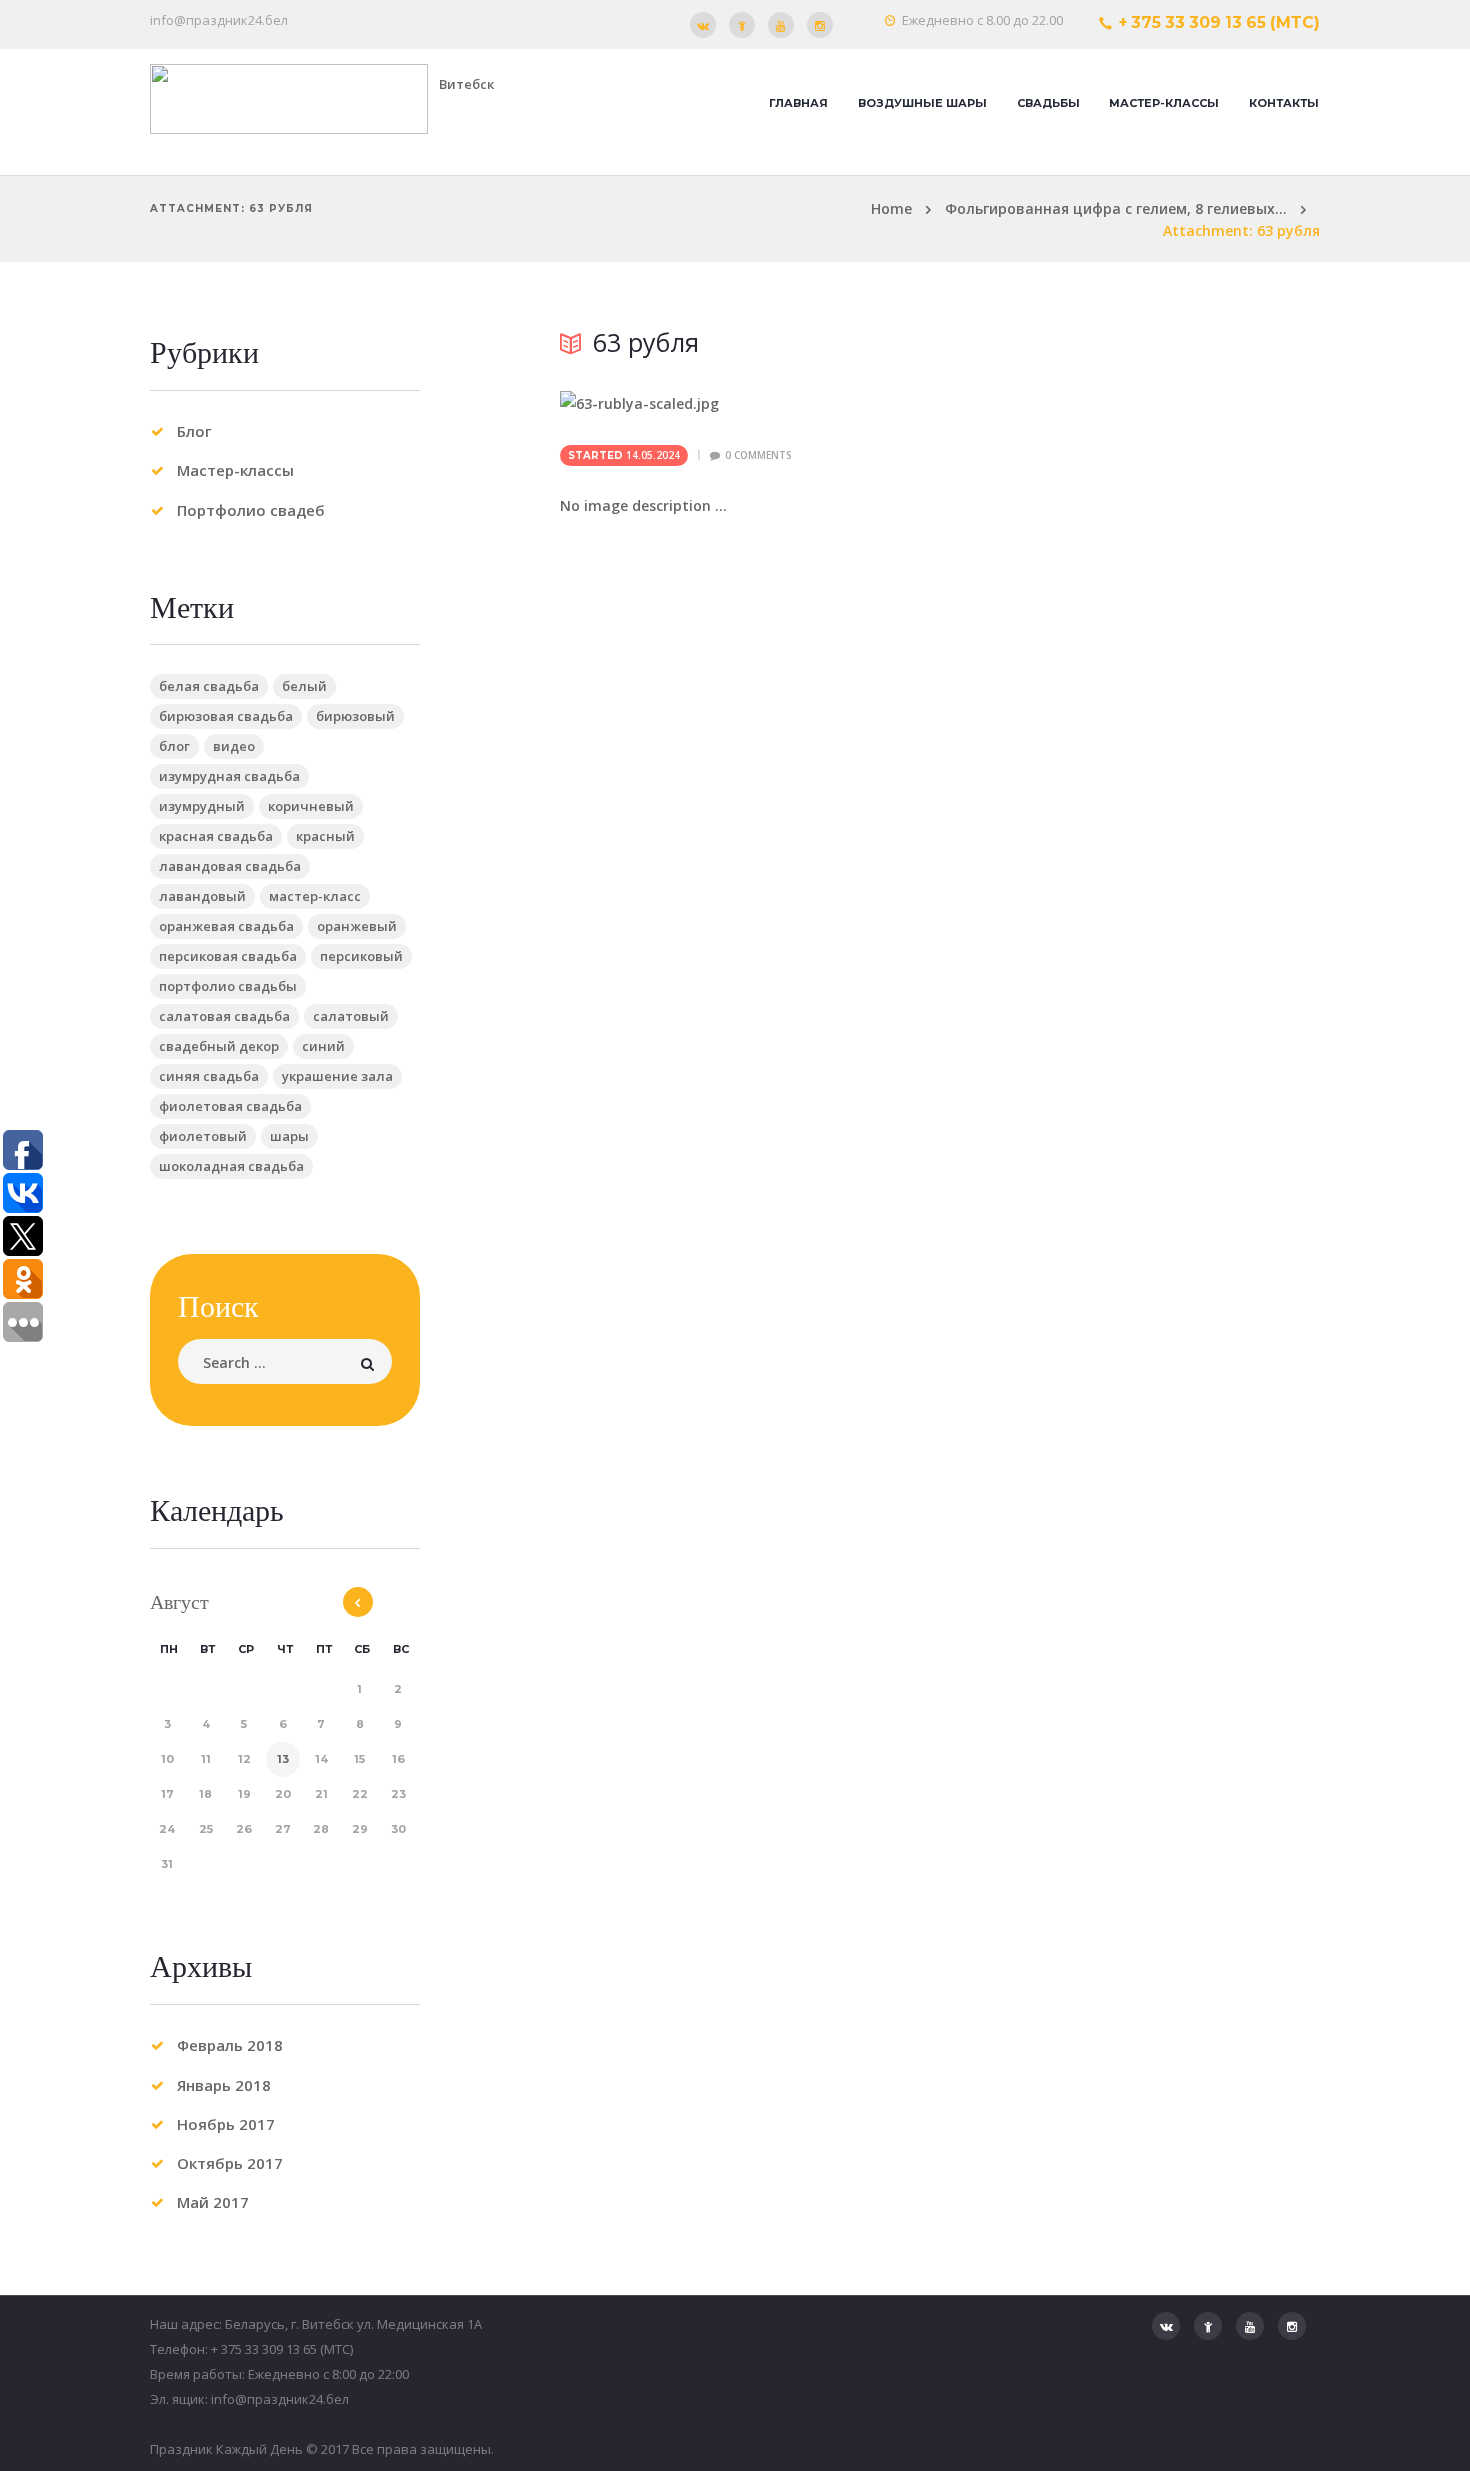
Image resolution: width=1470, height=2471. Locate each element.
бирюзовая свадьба (226, 716)
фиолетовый (203, 1136)
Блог (194, 431)
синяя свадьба (209, 1076)
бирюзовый (355, 716)
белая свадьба (209, 686)
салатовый (351, 1016)
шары (289, 1136)
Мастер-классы (1164, 103)
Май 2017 (213, 2202)
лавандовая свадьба (230, 866)
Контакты (1284, 103)
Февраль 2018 (230, 2045)
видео (234, 746)
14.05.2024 (653, 455)
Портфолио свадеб (251, 510)
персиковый (361, 956)
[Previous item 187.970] (750, 404)
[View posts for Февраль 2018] (358, 1602)
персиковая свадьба (228, 956)
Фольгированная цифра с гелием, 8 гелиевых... (1116, 208)
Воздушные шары (922, 103)
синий (323, 1046)
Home (891, 208)
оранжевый (357, 926)
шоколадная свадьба (231, 1166)
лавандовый (202, 896)
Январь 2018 (224, 2085)
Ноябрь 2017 (226, 2124)
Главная (798, 103)
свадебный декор (219, 1046)
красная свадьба (216, 836)
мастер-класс (315, 896)
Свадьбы (1048, 103)
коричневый (311, 806)
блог (174, 746)
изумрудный (202, 806)
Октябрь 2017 (230, 2163)
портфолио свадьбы (228, 986)
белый (304, 686)
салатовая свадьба (224, 1016)
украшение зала (337, 1076)
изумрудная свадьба (229, 776)
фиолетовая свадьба (230, 1106)
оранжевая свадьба (226, 926)
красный (325, 836)
